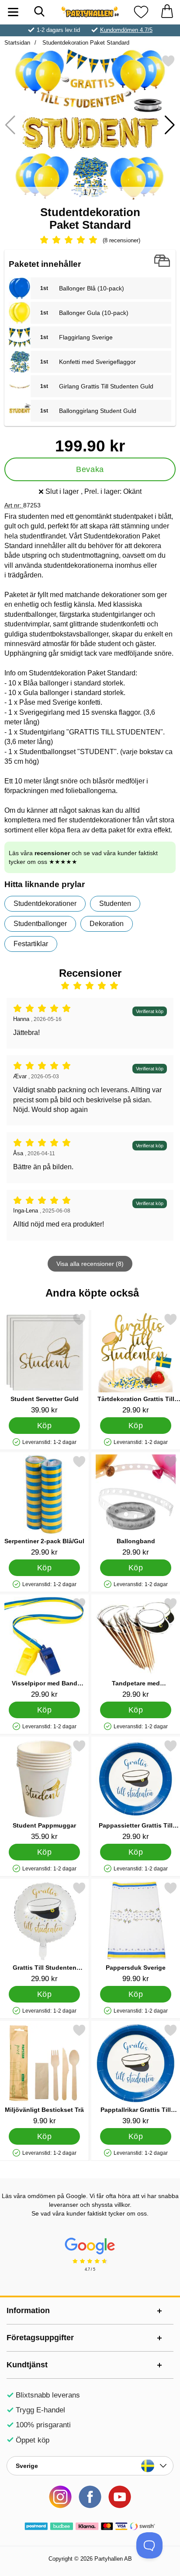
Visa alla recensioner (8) (90, 1264)
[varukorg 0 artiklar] (167, 12)
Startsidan (17, 43)
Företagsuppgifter (40, 2338)
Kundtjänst (27, 2365)
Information (28, 2310)
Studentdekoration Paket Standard (85, 43)
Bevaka (90, 469)
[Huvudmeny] (13, 12)
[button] (170, 125)
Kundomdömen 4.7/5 (126, 30)
